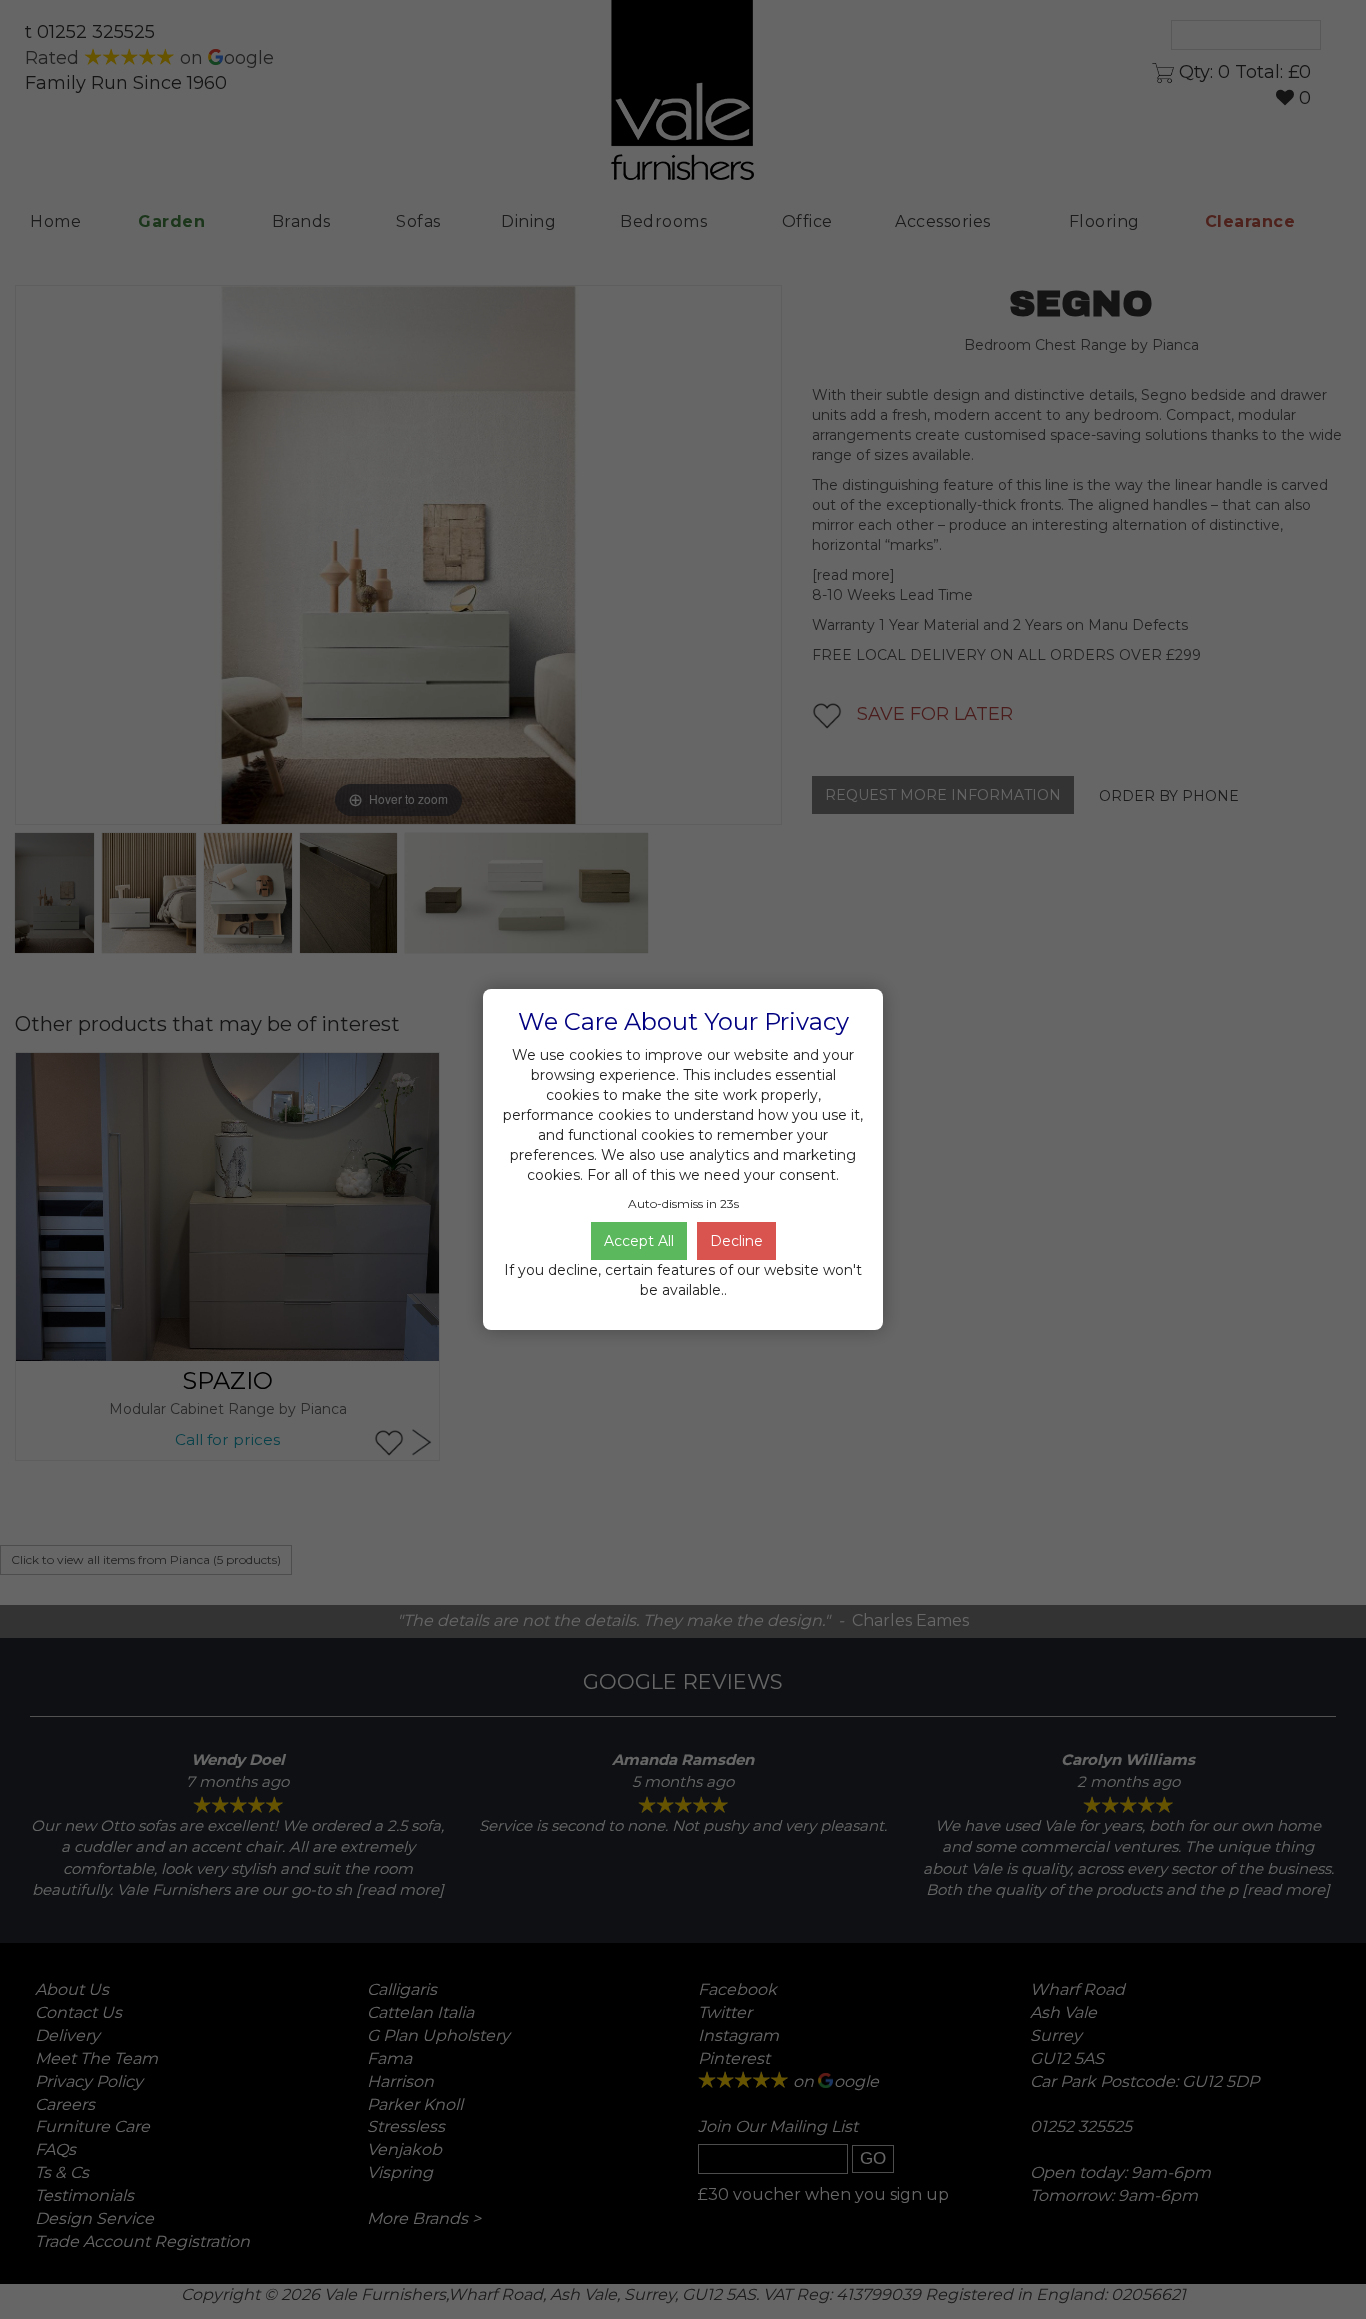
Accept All (639, 1241)
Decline (736, 1241)
